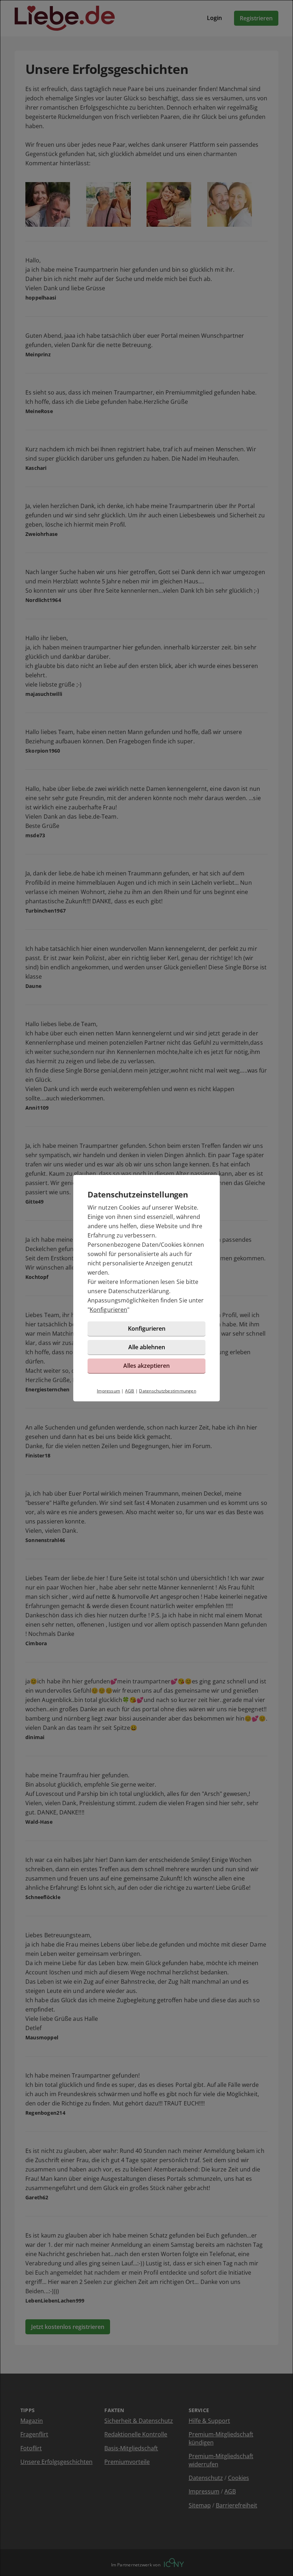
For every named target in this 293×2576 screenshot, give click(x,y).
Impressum (108, 1391)
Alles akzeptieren (146, 1366)
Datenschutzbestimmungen (168, 1391)
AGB (130, 1391)
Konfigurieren (108, 1310)
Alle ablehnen (147, 1347)
